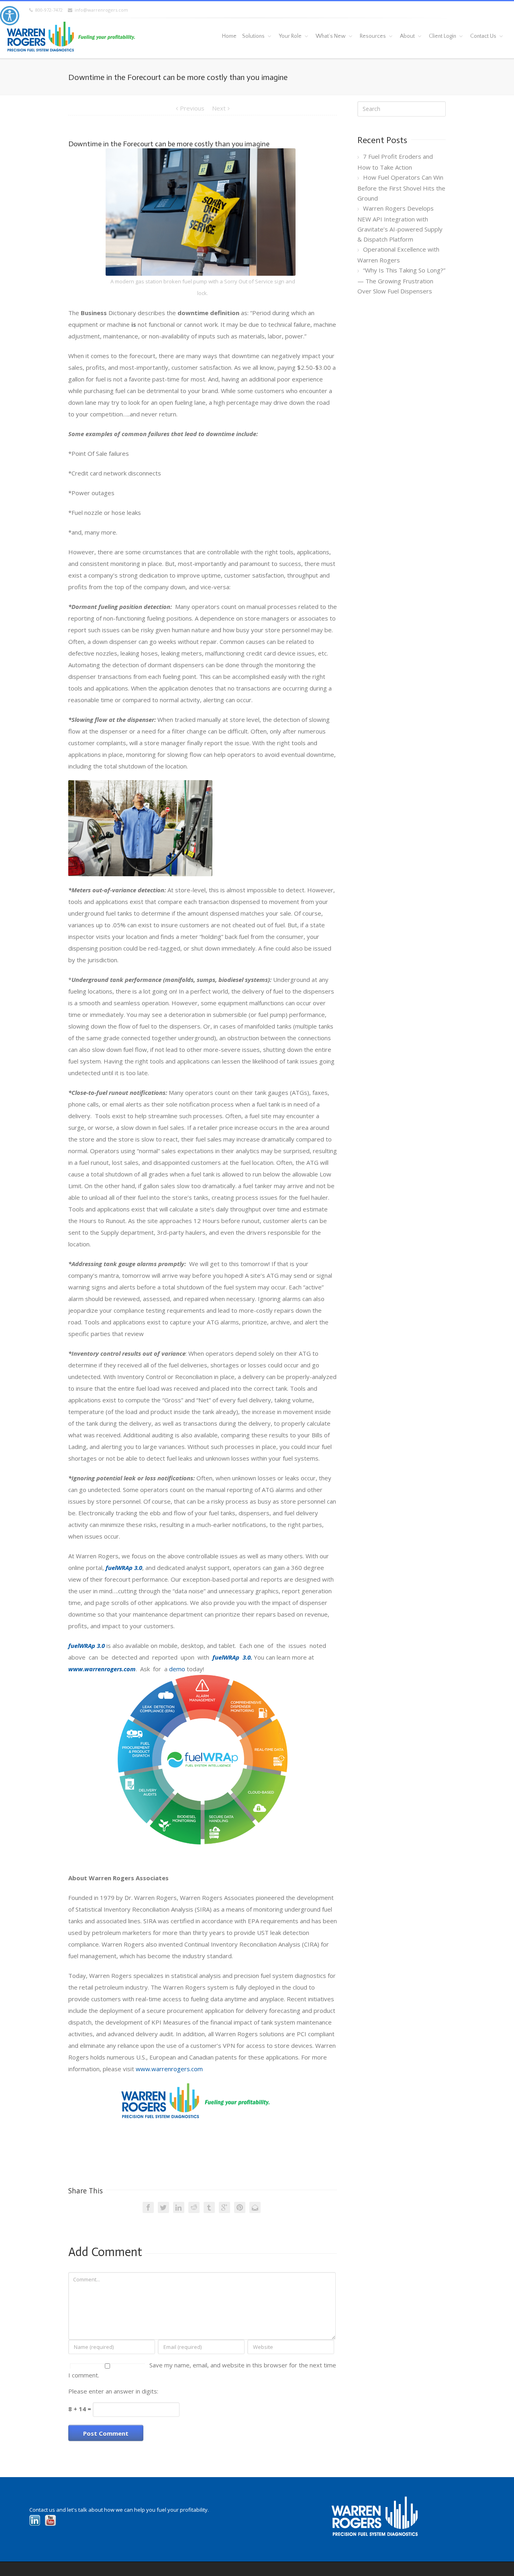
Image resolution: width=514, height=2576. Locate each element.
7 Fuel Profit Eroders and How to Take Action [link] (395, 162)
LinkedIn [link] (179, 2207)
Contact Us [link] (483, 36)
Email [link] (255, 2207)
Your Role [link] (290, 36)
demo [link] (177, 1669)
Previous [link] (192, 108)
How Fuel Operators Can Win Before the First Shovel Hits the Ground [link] (401, 188)
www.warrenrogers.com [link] (169, 2069)
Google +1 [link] (224, 2207)
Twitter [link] (163, 2207)
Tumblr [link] (209, 2207)
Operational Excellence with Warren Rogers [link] (398, 255)
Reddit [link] (194, 2207)
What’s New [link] (331, 36)
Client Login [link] (443, 36)
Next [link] (219, 108)
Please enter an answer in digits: (113, 2391)
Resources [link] (373, 36)
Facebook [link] (148, 2207)
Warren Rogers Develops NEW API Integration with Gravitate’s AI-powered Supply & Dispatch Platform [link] (400, 224)
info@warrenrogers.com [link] (100, 10)
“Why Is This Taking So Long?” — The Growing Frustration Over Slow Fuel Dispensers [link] (401, 281)
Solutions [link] (253, 36)
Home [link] (229, 36)
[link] (10, 16)
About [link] (407, 36)
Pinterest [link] (240, 2207)
